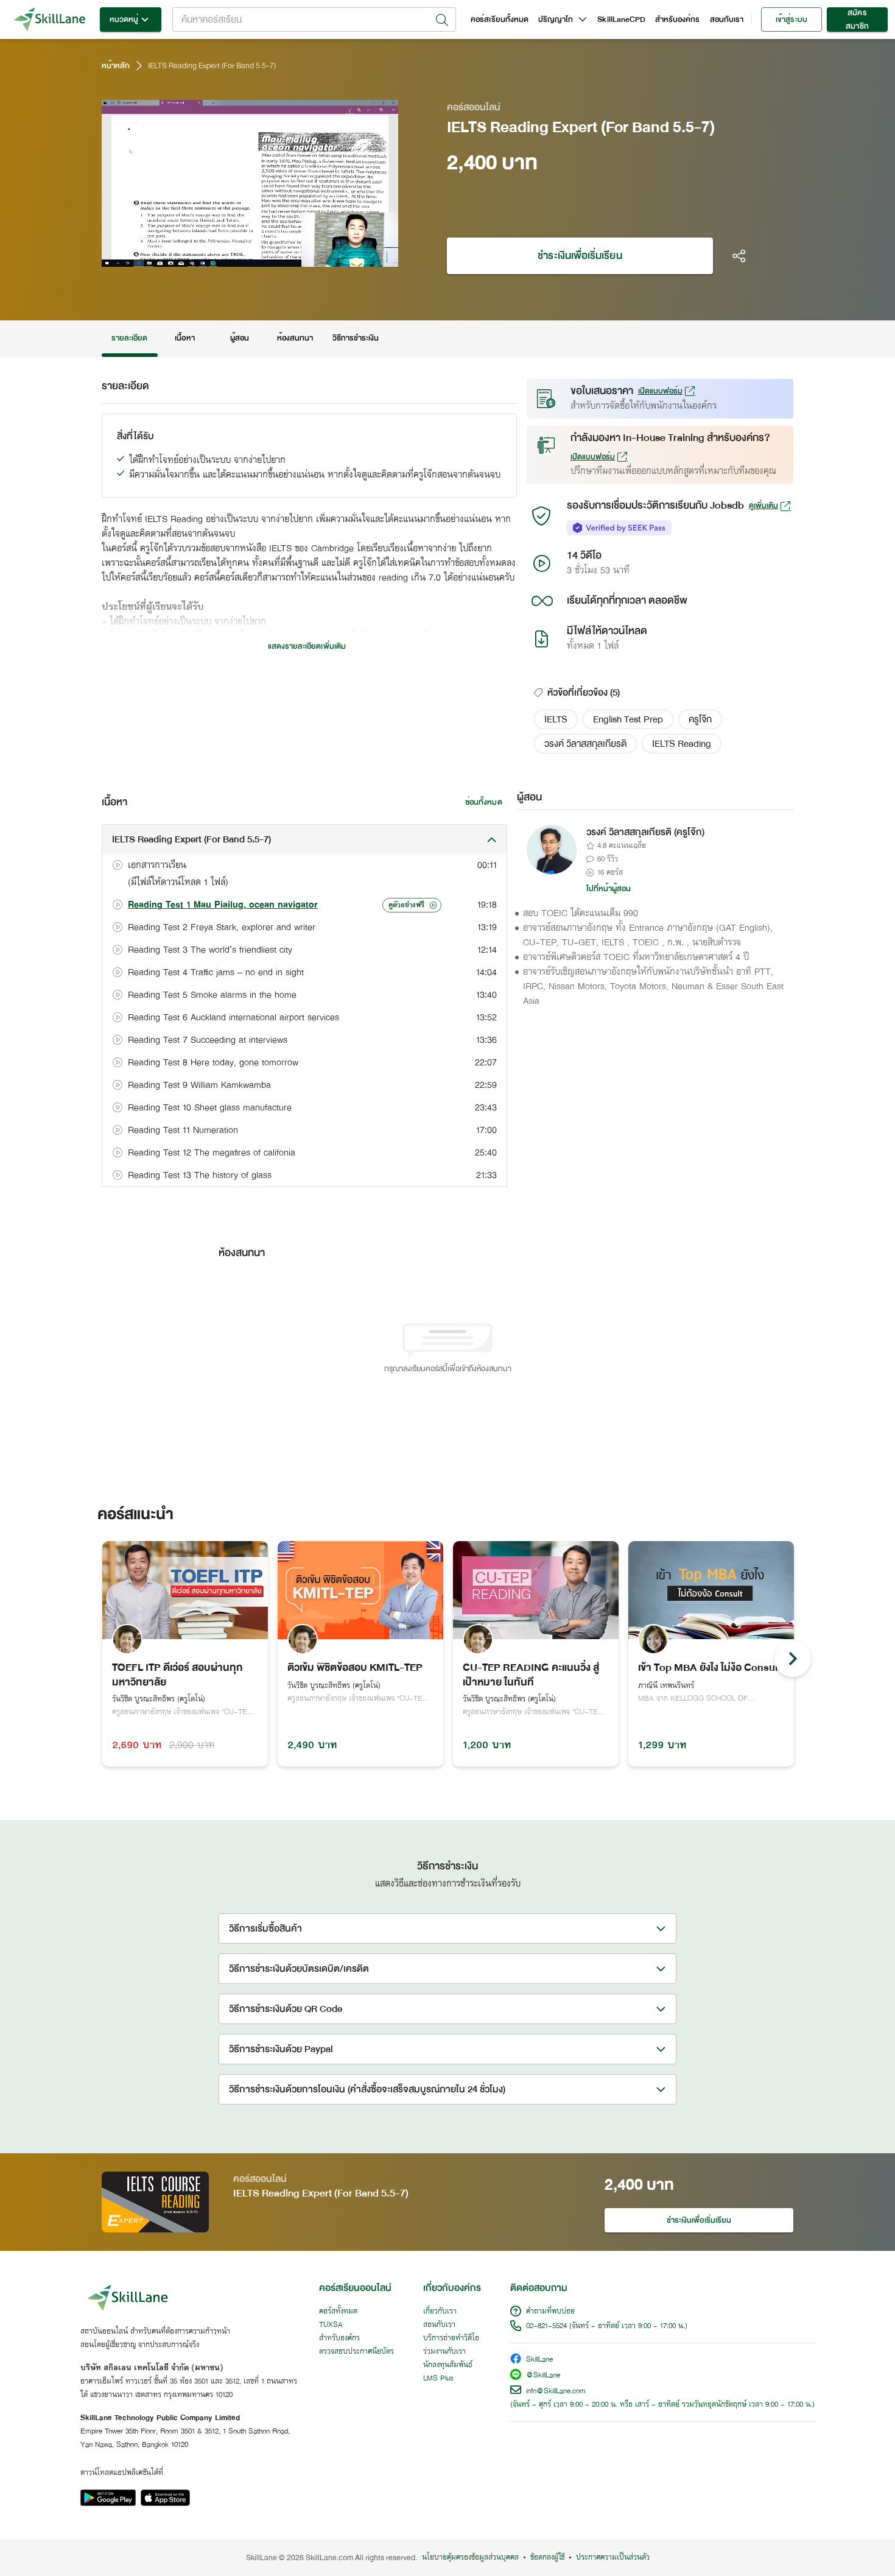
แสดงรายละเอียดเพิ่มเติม (307, 646)
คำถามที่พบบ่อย (550, 2312)
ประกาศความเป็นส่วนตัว (613, 2558)
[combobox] (314, 19)
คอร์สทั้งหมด (338, 2312)
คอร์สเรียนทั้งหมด (500, 19)
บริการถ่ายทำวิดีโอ (451, 2338)
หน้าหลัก (116, 66)
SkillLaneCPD (621, 19)
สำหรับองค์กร (678, 19)
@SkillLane (543, 2376)
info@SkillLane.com (556, 2391)
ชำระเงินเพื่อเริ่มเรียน (580, 256)
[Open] (442, 20)
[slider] (233, 256)
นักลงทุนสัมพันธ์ (448, 2365)
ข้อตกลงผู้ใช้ (547, 2558)
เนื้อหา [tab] (184, 338)
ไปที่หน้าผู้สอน (609, 889)
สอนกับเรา (727, 19)
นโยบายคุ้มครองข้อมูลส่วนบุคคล (470, 2558)
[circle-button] (793, 1659)
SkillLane (539, 2360)
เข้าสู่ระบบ (791, 19)
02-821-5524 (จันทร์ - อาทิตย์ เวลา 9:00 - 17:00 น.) (607, 2326)
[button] (556, 719)
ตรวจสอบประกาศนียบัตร (356, 2352)
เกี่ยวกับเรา (440, 2312)
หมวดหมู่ (124, 19)
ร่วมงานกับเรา (444, 2352)
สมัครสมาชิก (857, 19)
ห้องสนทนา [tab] (295, 338)
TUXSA (331, 2325)
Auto (325, 256)
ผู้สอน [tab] (240, 338)
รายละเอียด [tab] (130, 338)
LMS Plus (438, 2379)
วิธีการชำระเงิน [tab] (356, 338)
